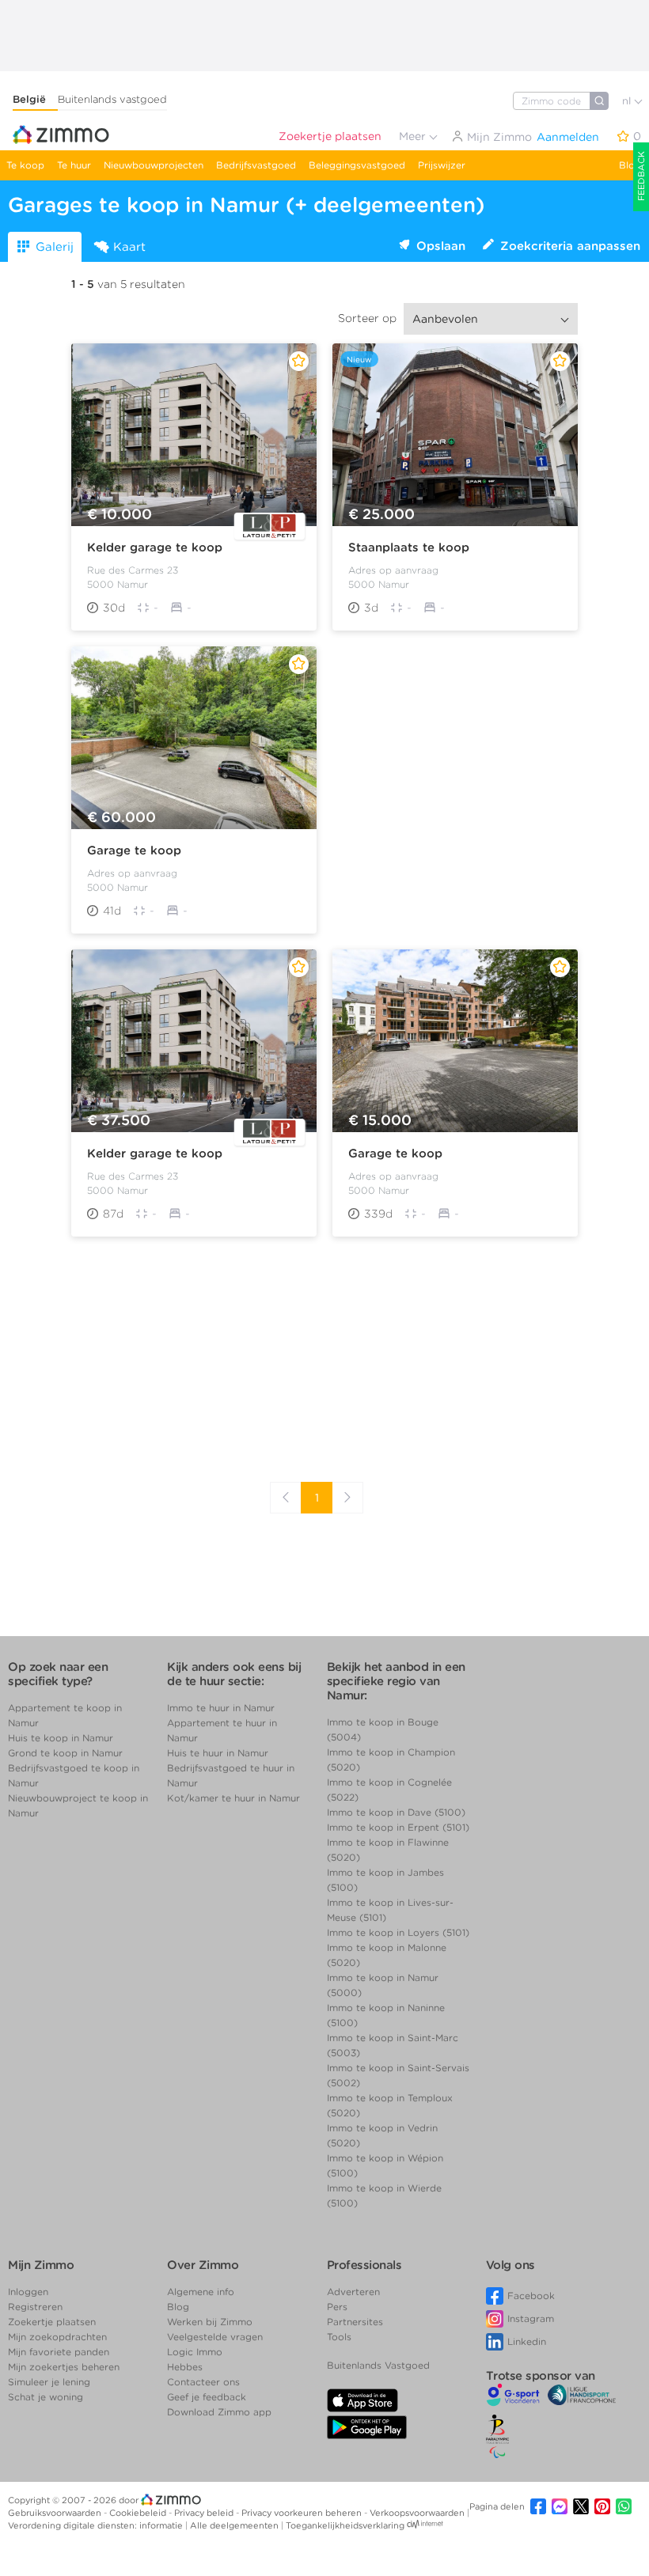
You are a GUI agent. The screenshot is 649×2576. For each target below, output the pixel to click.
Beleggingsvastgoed (357, 165)
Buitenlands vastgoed (112, 99)
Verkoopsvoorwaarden (418, 2513)
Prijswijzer (442, 165)
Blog (630, 165)
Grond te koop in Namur (65, 1753)
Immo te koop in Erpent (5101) (398, 1827)
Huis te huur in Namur (218, 1753)
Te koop (25, 165)
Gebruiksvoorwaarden (56, 2513)
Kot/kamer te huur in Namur (233, 1798)
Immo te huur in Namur (221, 1708)
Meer (414, 136)
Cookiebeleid (139, 2513)
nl (628, 101)
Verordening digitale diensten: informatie (97, 2525)
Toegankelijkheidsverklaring (345, 2525)
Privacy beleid (205, 2513)
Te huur (74, 165)
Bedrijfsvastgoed (256, 165)
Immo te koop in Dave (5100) (396, 1812)
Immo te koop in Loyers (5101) (398, 1932)
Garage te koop (134, 850)
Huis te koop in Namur (61, 1738)
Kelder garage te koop (155, 547)
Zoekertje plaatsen (330, 136)
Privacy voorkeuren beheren (303, 2513)
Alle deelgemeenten (235, 2525)
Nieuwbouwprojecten (154, 165)
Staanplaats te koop (409, 547)
